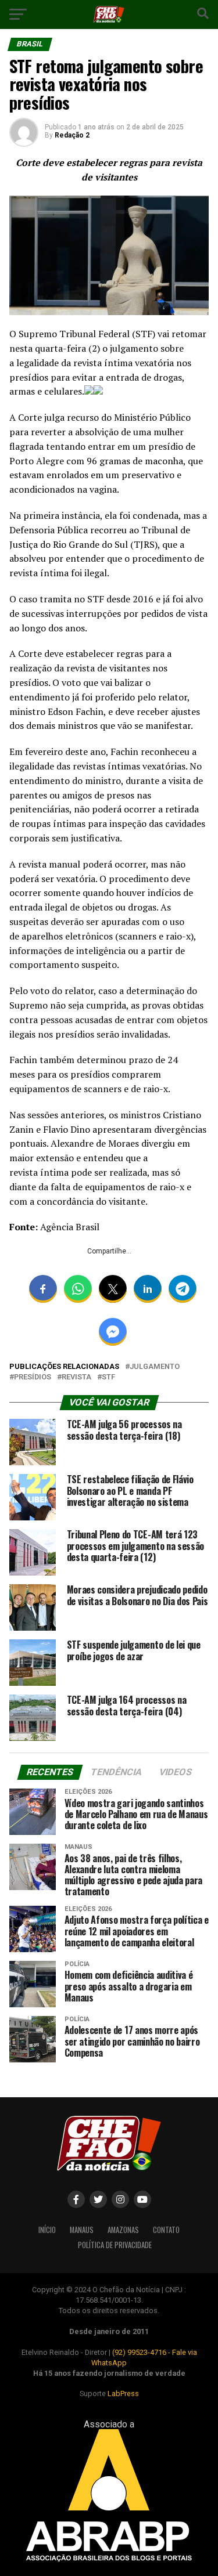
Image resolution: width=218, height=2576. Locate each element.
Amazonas (123, 2230)
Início (47, 2230)
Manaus (82, 2230)
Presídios (33, 1377)
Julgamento (155, 1367)
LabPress (123, 2393)
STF (108, 1377)
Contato (166, 2230)
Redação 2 (72, 135)
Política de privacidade (115, 2245)
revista (76, 1377)
